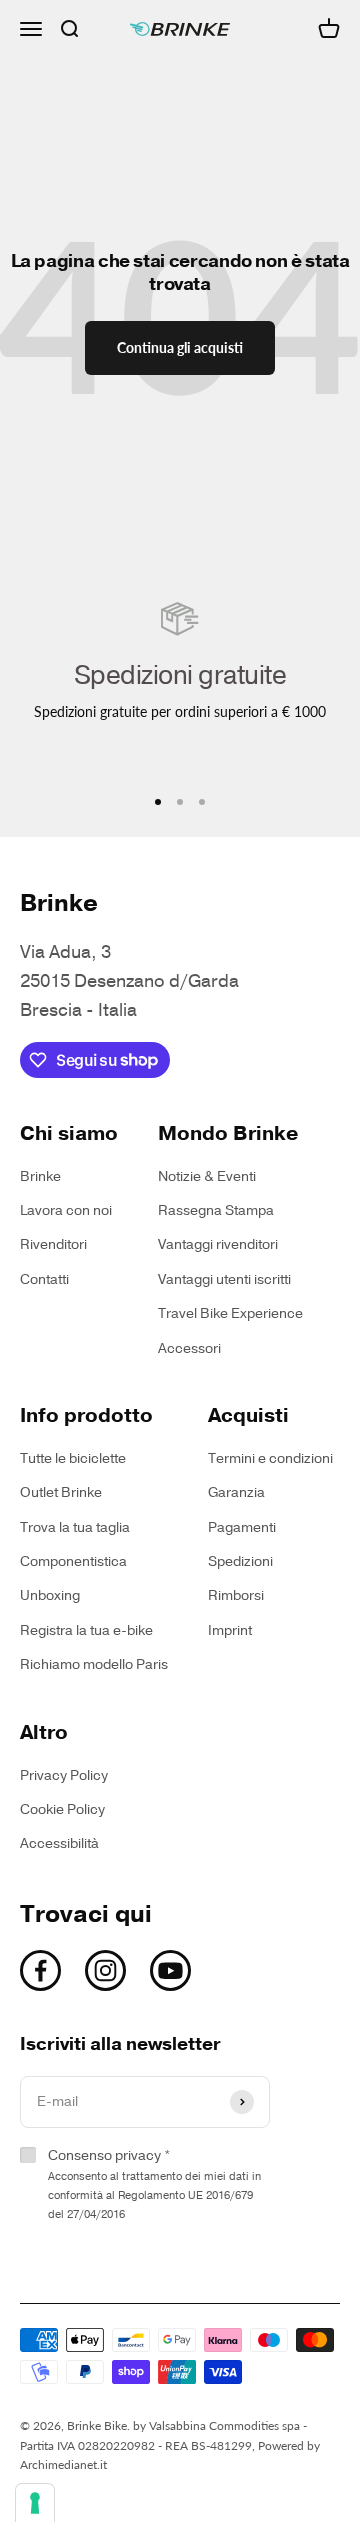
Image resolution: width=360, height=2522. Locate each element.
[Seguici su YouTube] (170, 1970)
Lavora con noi (66, 1210)
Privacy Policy (64, 1775)
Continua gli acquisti (180, 347)
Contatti (44, 1279)
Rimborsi (236, 1595)
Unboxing (50, 1595)
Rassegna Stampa (216, 1210)
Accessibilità (59, 1843)
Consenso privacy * (154, 2184)
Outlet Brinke (61, 1492)
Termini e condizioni (270, 1458)
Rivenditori (53, 1244)
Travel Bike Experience (230, 1313)
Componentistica (73, 1561)
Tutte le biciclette (73, 1458)
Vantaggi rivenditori (218, 1244)
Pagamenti (242, 1527)
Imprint (230, 1630)
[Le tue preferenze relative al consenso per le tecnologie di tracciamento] (35, 2503)
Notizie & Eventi (207, 1176)
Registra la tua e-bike (86, 1630)
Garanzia (236, 1492)
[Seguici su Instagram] (105, 1970)
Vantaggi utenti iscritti (224, 1279)
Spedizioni (240, 1561)
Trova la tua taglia (75, 1527)
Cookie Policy (62, 1809)
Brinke (40, 1176)
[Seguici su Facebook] (40, 1970)
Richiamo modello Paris (94, 1664)
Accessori (189, 1348)
